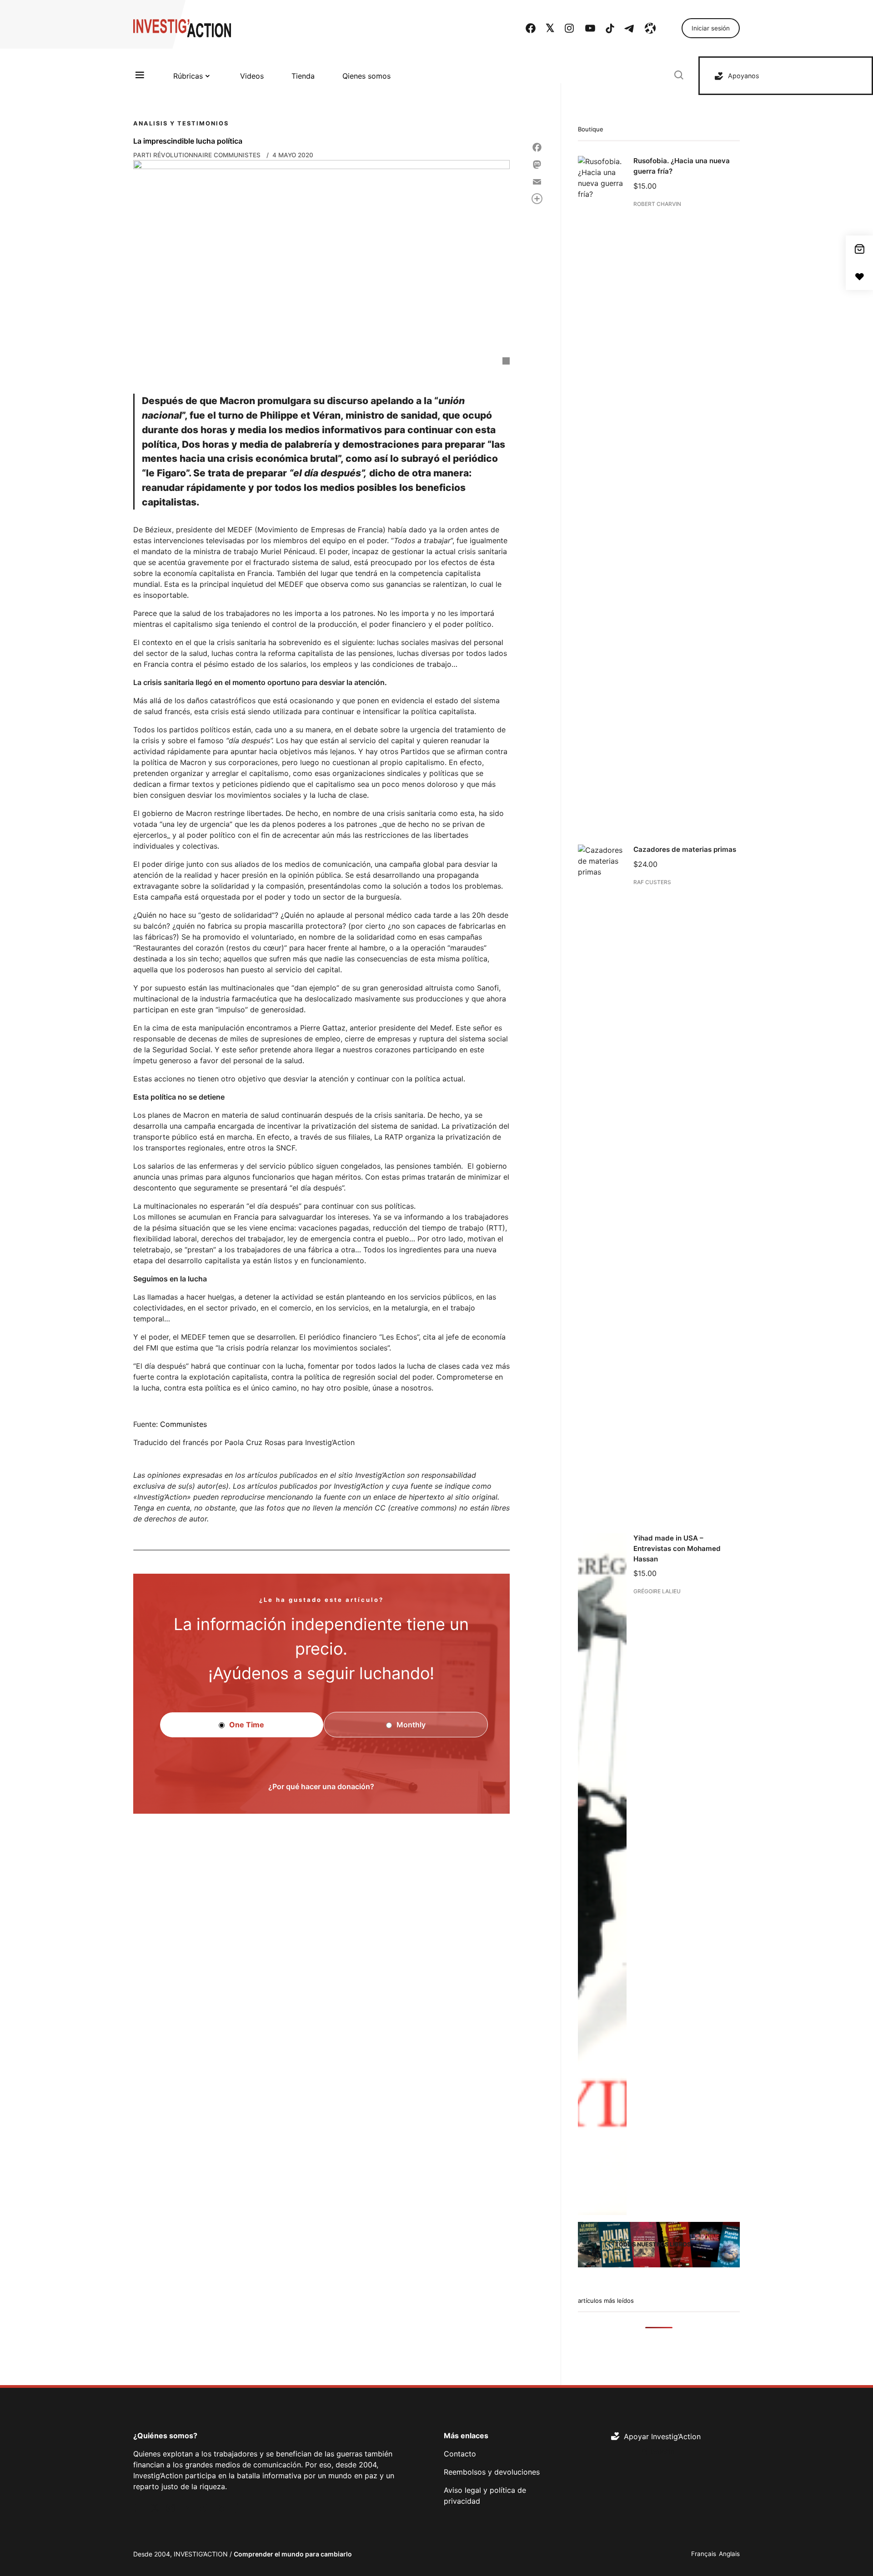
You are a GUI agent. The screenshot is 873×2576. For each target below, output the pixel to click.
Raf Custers (652, 882)
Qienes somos (366, 76)
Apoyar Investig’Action (662, 2436)
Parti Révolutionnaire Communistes (197, 155)
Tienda (303, 76)
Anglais (729, 2554)
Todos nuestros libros (653, 2244)
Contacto (460, 2454)
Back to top (855, 2556)
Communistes (183, 1424)
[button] (321, 1881)
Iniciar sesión (711, 28)
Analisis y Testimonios (181, 123)
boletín (662, 2451)
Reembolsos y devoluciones (492, 2472)
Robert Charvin (657, 203)
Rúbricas (188, 76)
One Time (246, 1725)
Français (704, 2554)
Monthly (410, 1725)
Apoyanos (744, 76)
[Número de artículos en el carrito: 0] (859, 249)
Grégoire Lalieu (657, 1591)
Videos (252, 76)
